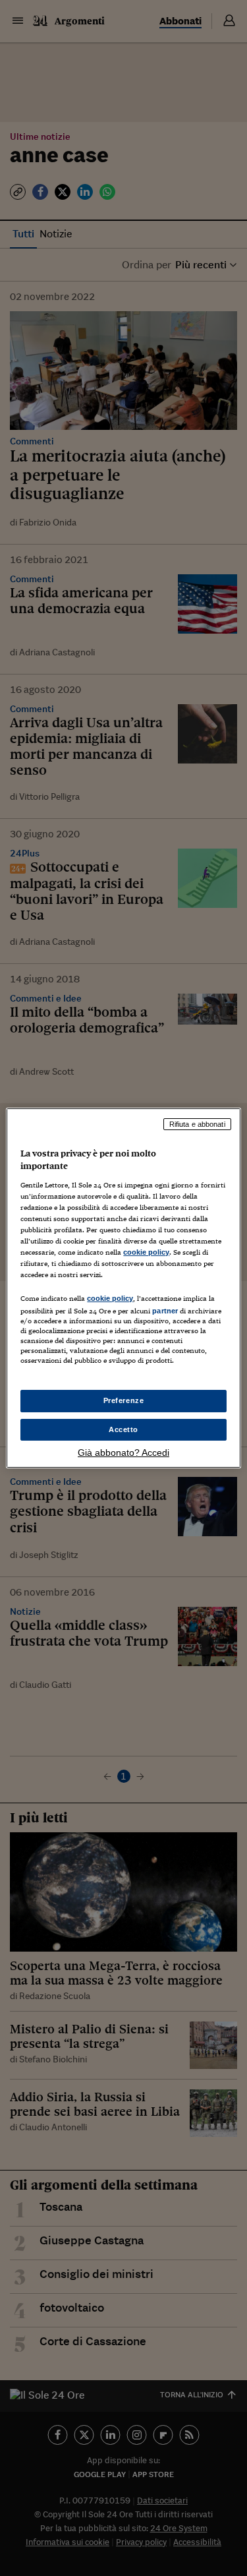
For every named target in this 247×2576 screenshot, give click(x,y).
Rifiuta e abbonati (197, 1124)
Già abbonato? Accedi (123, 1453)
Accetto (123, 1429)
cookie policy (146, 1252)
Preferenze (124, 1400)
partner (165, 1311)
